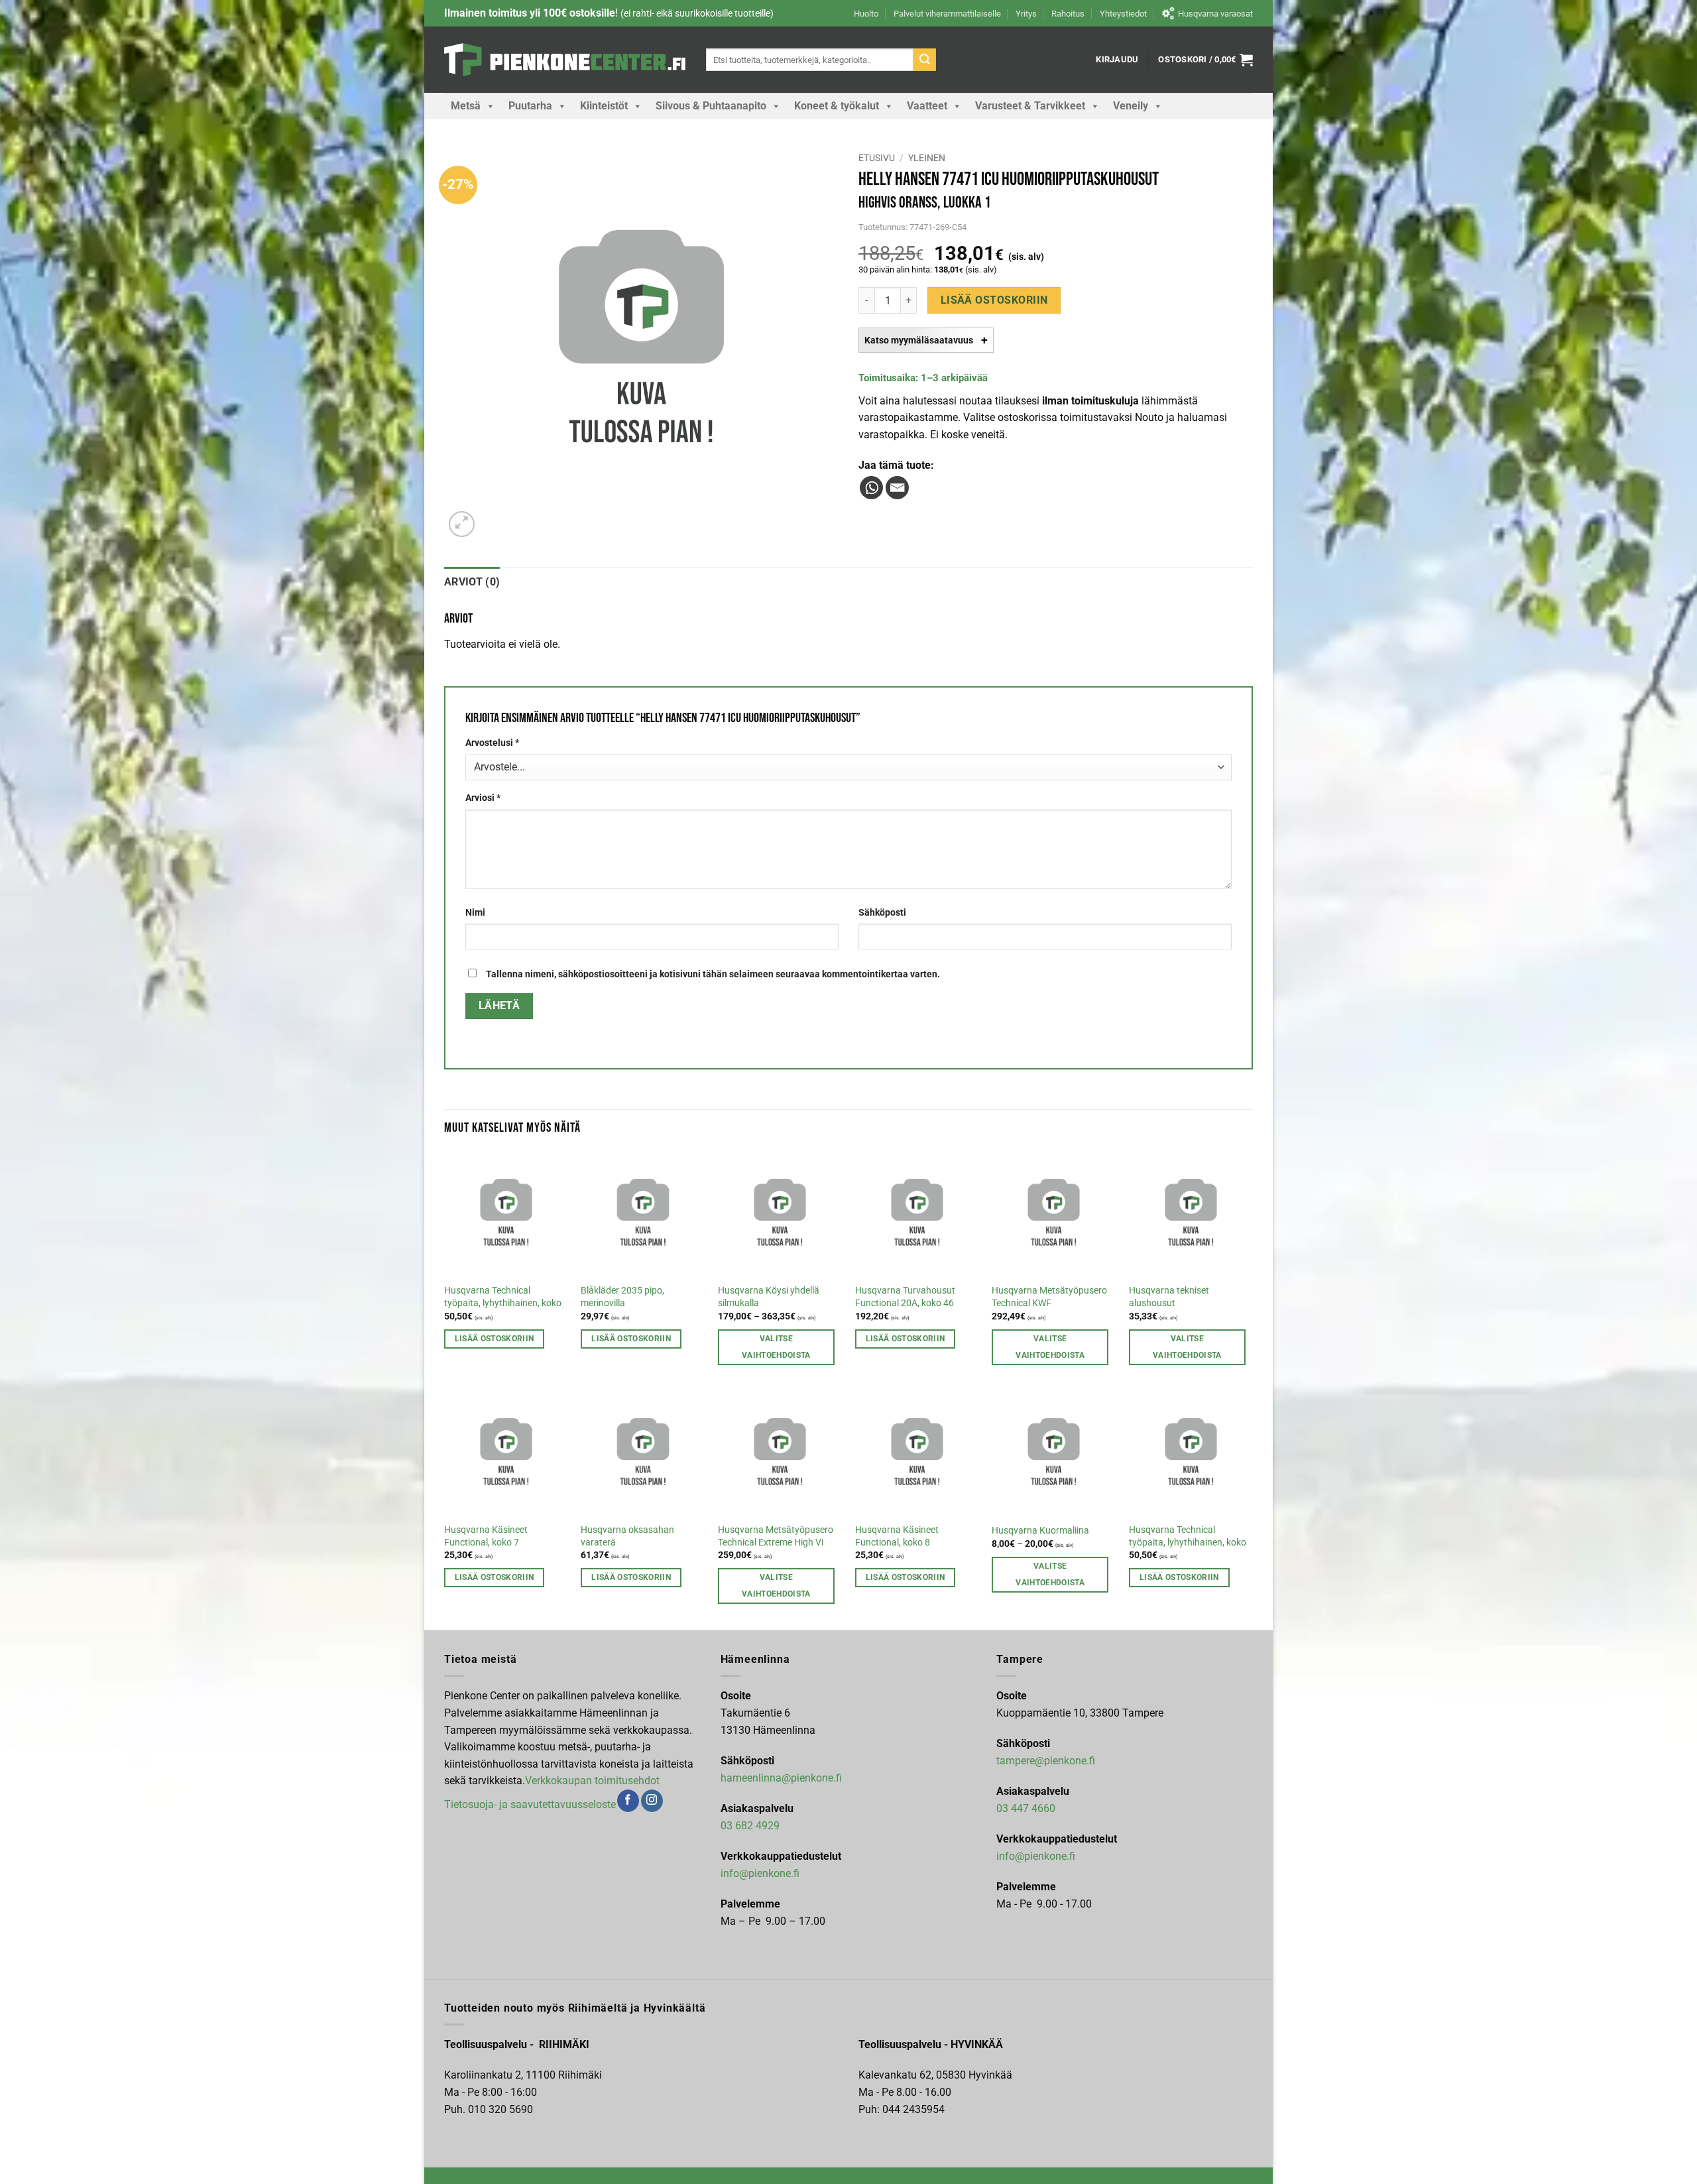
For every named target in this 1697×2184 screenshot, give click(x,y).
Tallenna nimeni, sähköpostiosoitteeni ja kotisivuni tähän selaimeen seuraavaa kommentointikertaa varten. (713, 974)
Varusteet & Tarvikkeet (1030, 106)
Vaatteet (927, 106)
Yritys (1026, 14)
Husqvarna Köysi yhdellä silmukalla (769, 1297)
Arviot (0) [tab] (472, 582)
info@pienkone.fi (760, 1873)
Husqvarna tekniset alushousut (1169, 1297)
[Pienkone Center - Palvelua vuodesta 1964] (565, 60)
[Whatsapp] (871, 488)
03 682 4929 (750, 1826)
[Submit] (925, 60)
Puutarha (530, 106)
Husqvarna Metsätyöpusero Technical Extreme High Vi (776, 1536)
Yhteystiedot (1123, 14)
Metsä (466, 106)
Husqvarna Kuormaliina (1040, 1531)
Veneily (1131, 106)
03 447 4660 (1026, 1808)
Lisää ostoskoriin (994, 300)
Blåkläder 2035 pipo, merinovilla (622, 1297)
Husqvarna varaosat (1215, 14)
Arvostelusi (492, 743)
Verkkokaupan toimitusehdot (592, 1781)
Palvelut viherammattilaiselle (947, 14)
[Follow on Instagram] (652, 1801)
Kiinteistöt (604, 106)
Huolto (866, 14)
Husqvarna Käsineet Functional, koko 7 (486, 1536)
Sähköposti (882, 913)
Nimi (475, 913)
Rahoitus (1068, 14)
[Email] (897, 488)
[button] (1117, 60)
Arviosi (483, 798)
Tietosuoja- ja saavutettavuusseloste (530, 1804)
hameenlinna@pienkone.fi (781, 1778)
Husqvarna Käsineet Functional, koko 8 (897, 1536)
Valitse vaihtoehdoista (776, 1347)
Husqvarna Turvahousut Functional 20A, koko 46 (905, 1297)
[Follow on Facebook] (628, 1801)
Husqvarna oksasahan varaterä (627, 1536)
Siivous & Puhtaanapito (711, 106)
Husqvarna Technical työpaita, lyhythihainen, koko (503, 1297)
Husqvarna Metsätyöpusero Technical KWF (1049, 1297)
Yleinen (927, 158)
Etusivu (877, 158)
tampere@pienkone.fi (1046, 1761)
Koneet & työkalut (837, 106)
